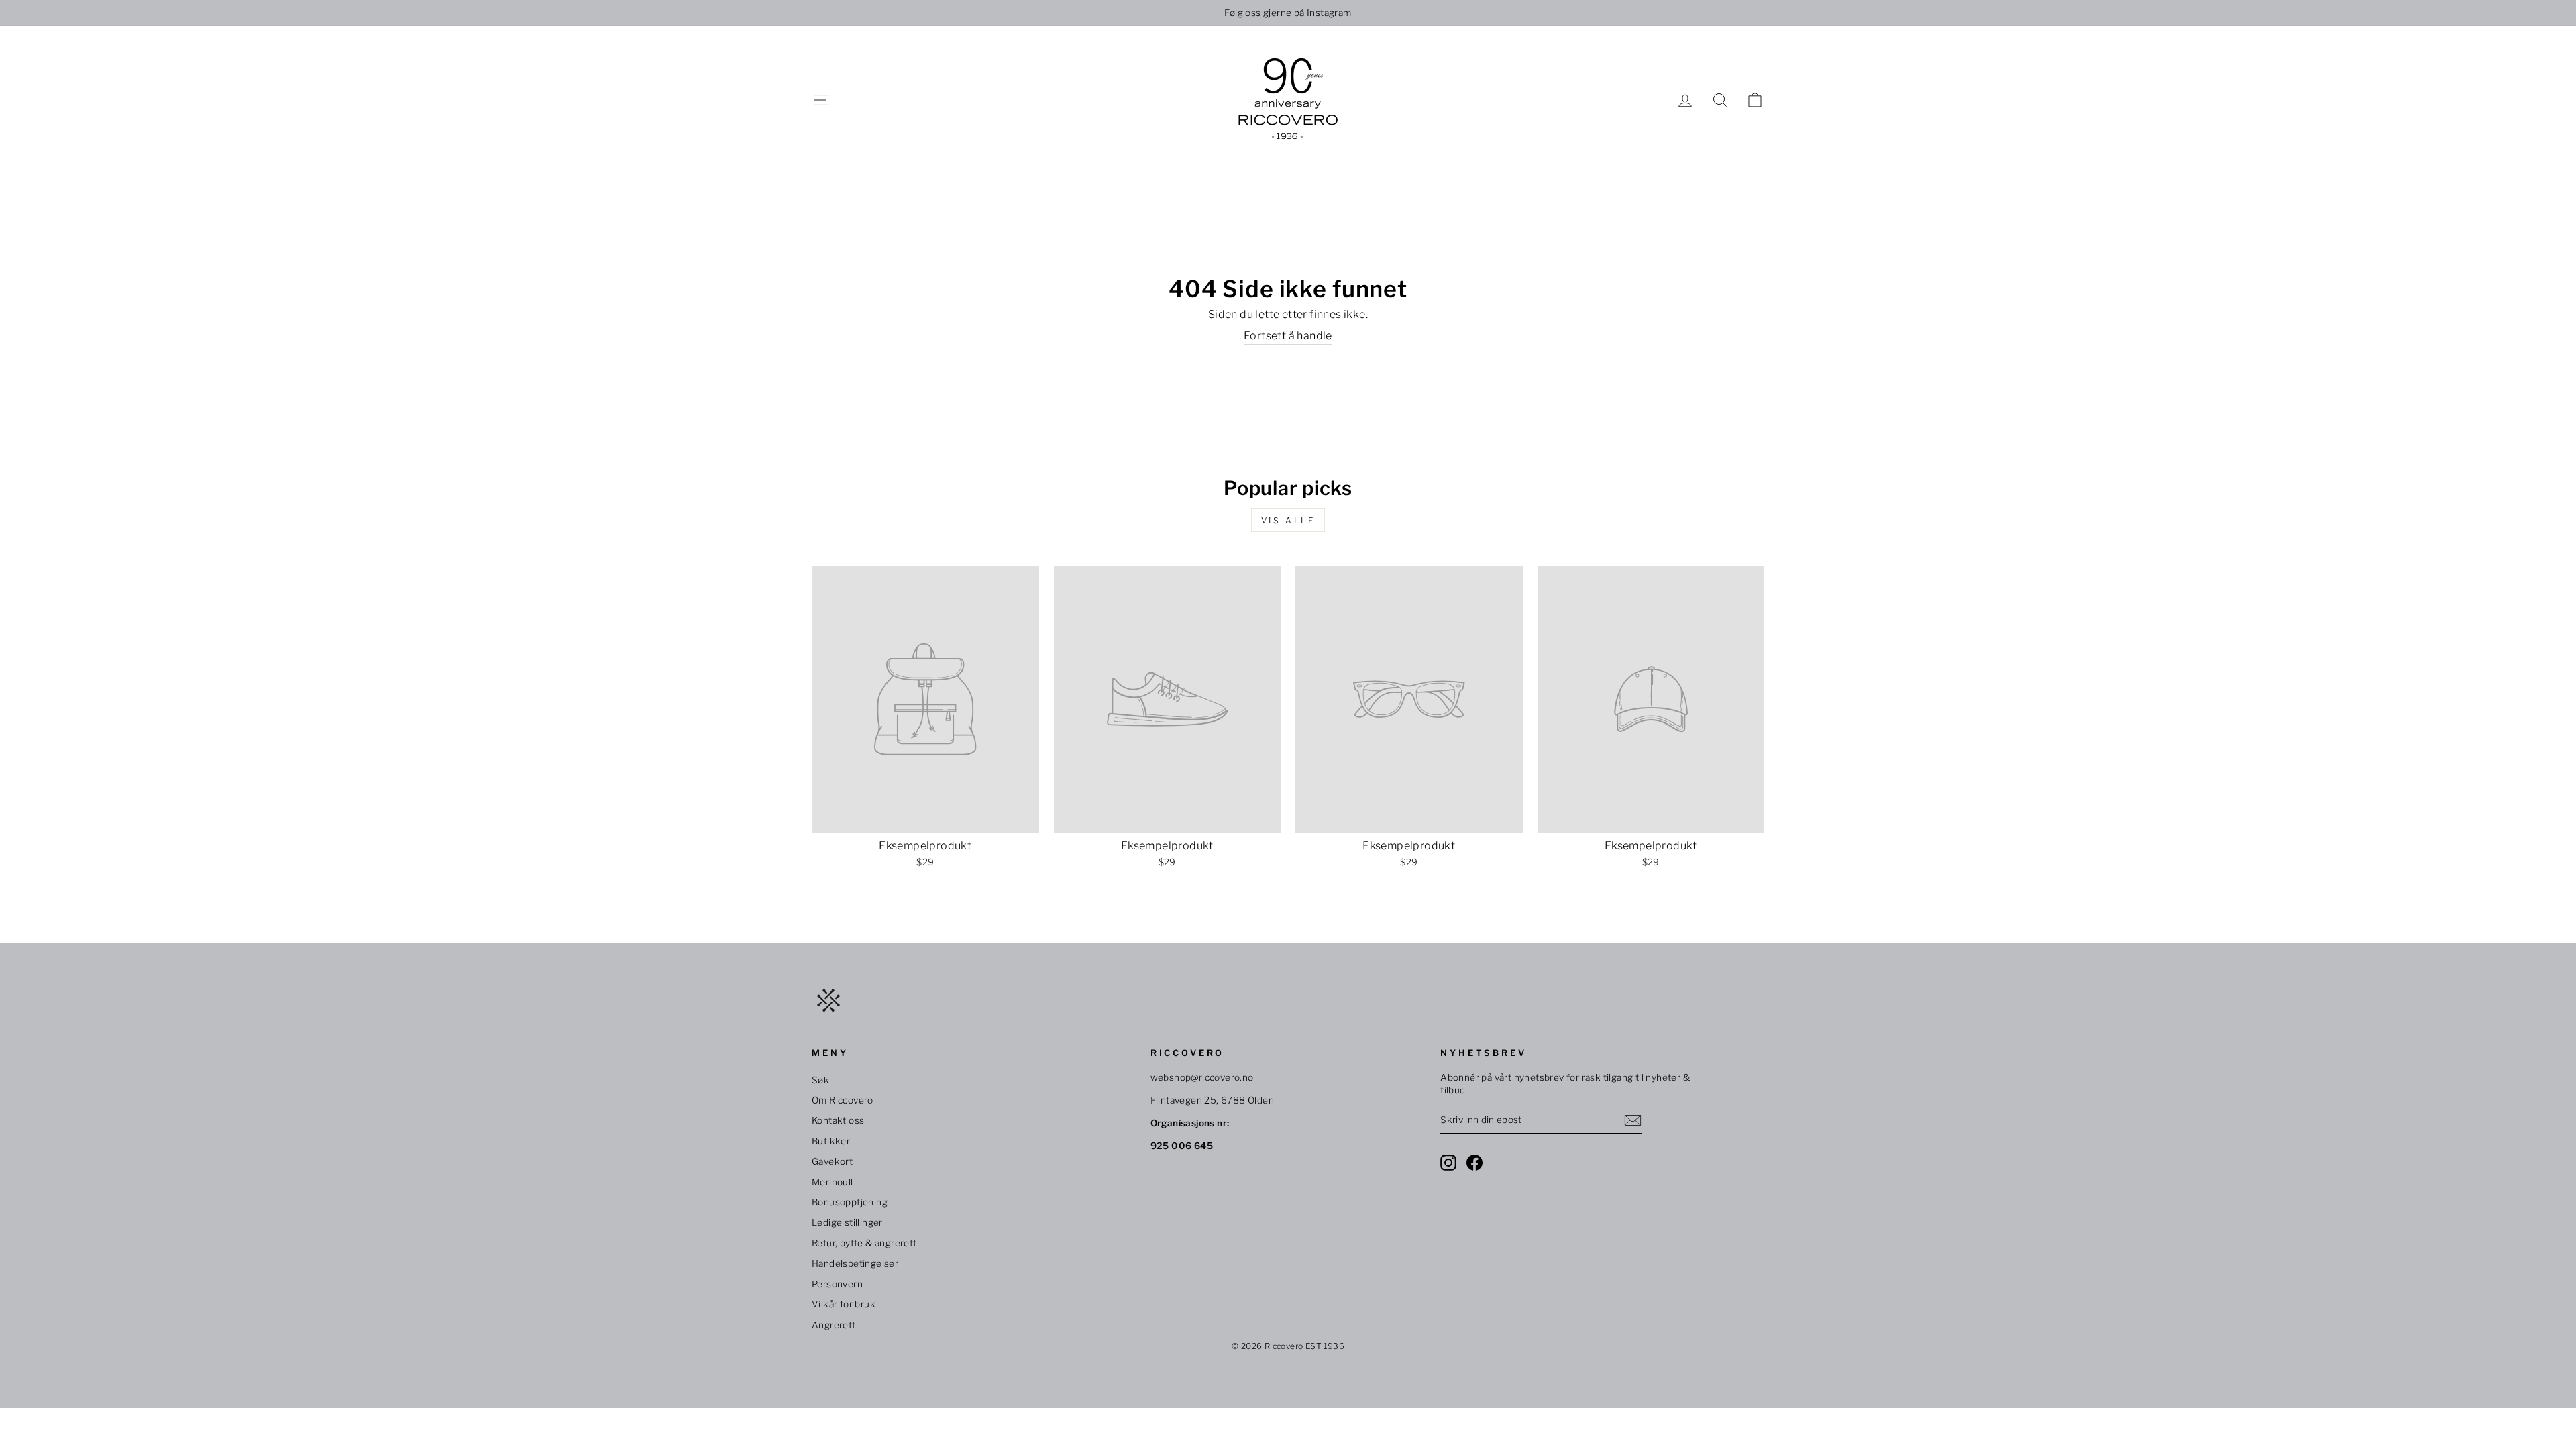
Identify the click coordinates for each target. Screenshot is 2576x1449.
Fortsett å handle (1288, 336)
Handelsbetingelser (855, 1263)
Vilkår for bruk (844, 1304)
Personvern (837, 1284)
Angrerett (834, 1325)
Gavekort (832, 1161)
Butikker (831, 1141)
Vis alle (1288, 520)
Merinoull (833, 1182)
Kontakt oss (838, 1120)
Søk (820, 1080)
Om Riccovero (843, 1100)
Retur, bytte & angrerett (864, 1243)
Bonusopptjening (850, 1202)
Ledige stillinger (847, 1222)
